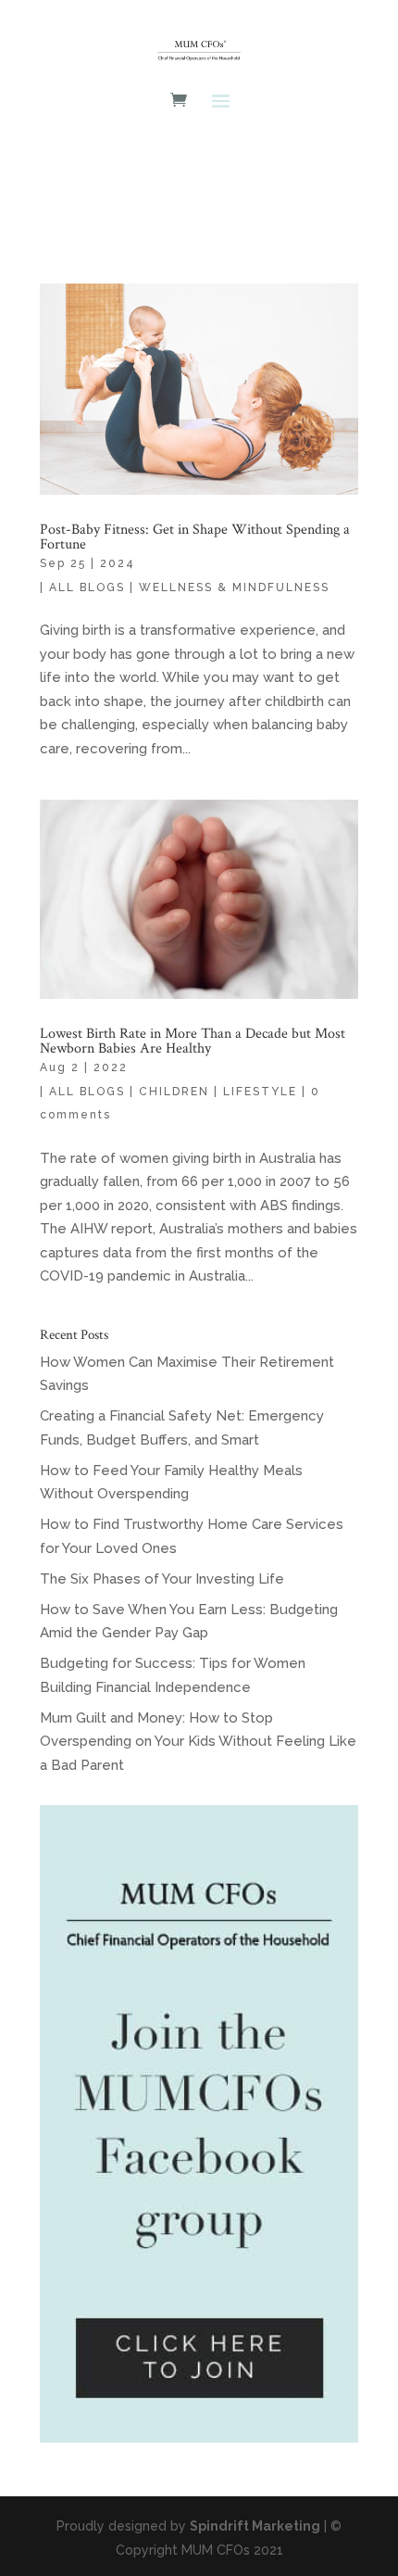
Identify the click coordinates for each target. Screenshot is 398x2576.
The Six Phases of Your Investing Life (162, 1579)
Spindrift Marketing (255, 2526)
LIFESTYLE (260, 1092)
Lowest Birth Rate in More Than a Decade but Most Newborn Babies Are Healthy (193, 1041)
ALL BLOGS (87, 587)
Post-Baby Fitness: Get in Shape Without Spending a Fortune (195, 537)
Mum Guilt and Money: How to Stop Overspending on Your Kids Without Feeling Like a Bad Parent (198, 1742)
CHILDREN (174, 1092)
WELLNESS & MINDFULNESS (234, 587)
